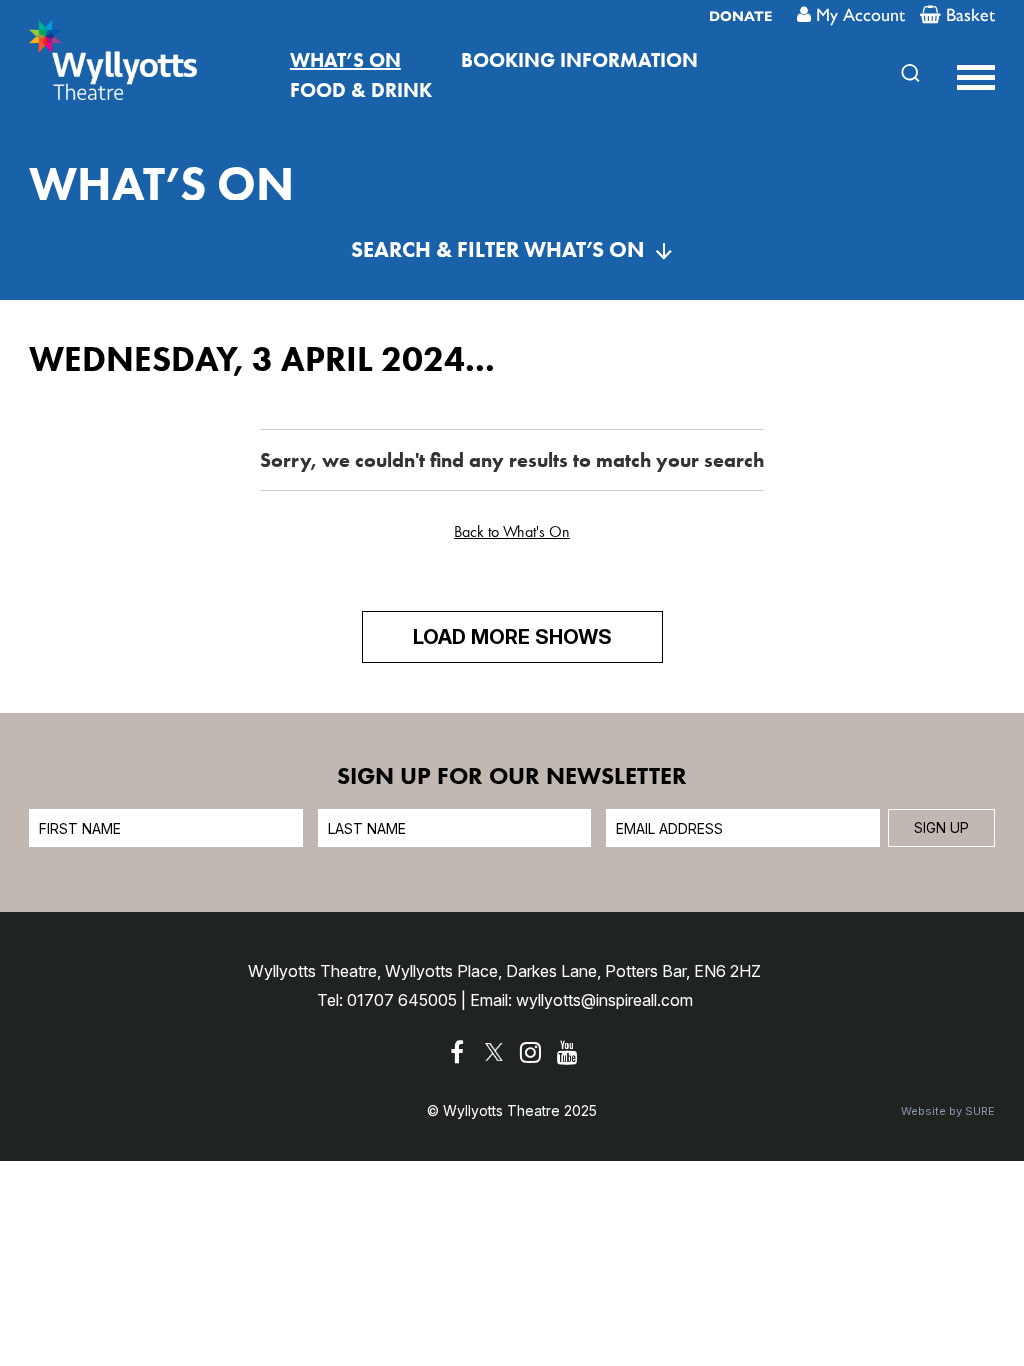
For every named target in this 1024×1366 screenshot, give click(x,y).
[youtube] (568, 1052)
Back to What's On (512, 531)
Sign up (941, 827)
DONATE (740, 16)
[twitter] (494, 1052)
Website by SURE (948, 1111)
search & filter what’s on (498, 249)
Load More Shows (512, 637)
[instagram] (531, 1052)
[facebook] (457, 1052)
